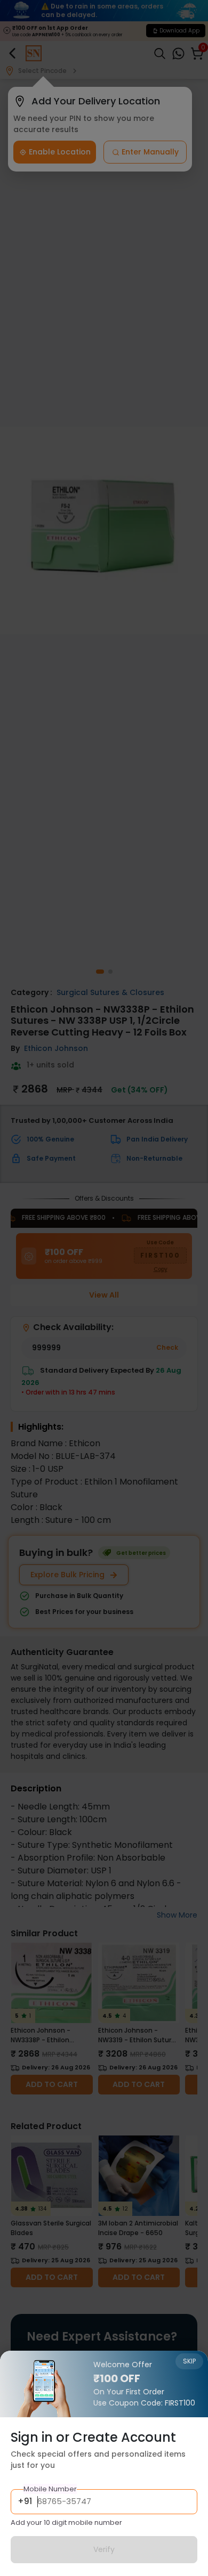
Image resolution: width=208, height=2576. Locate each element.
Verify (104, 2549)
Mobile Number (50, 2489)
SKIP (189, 2361)
